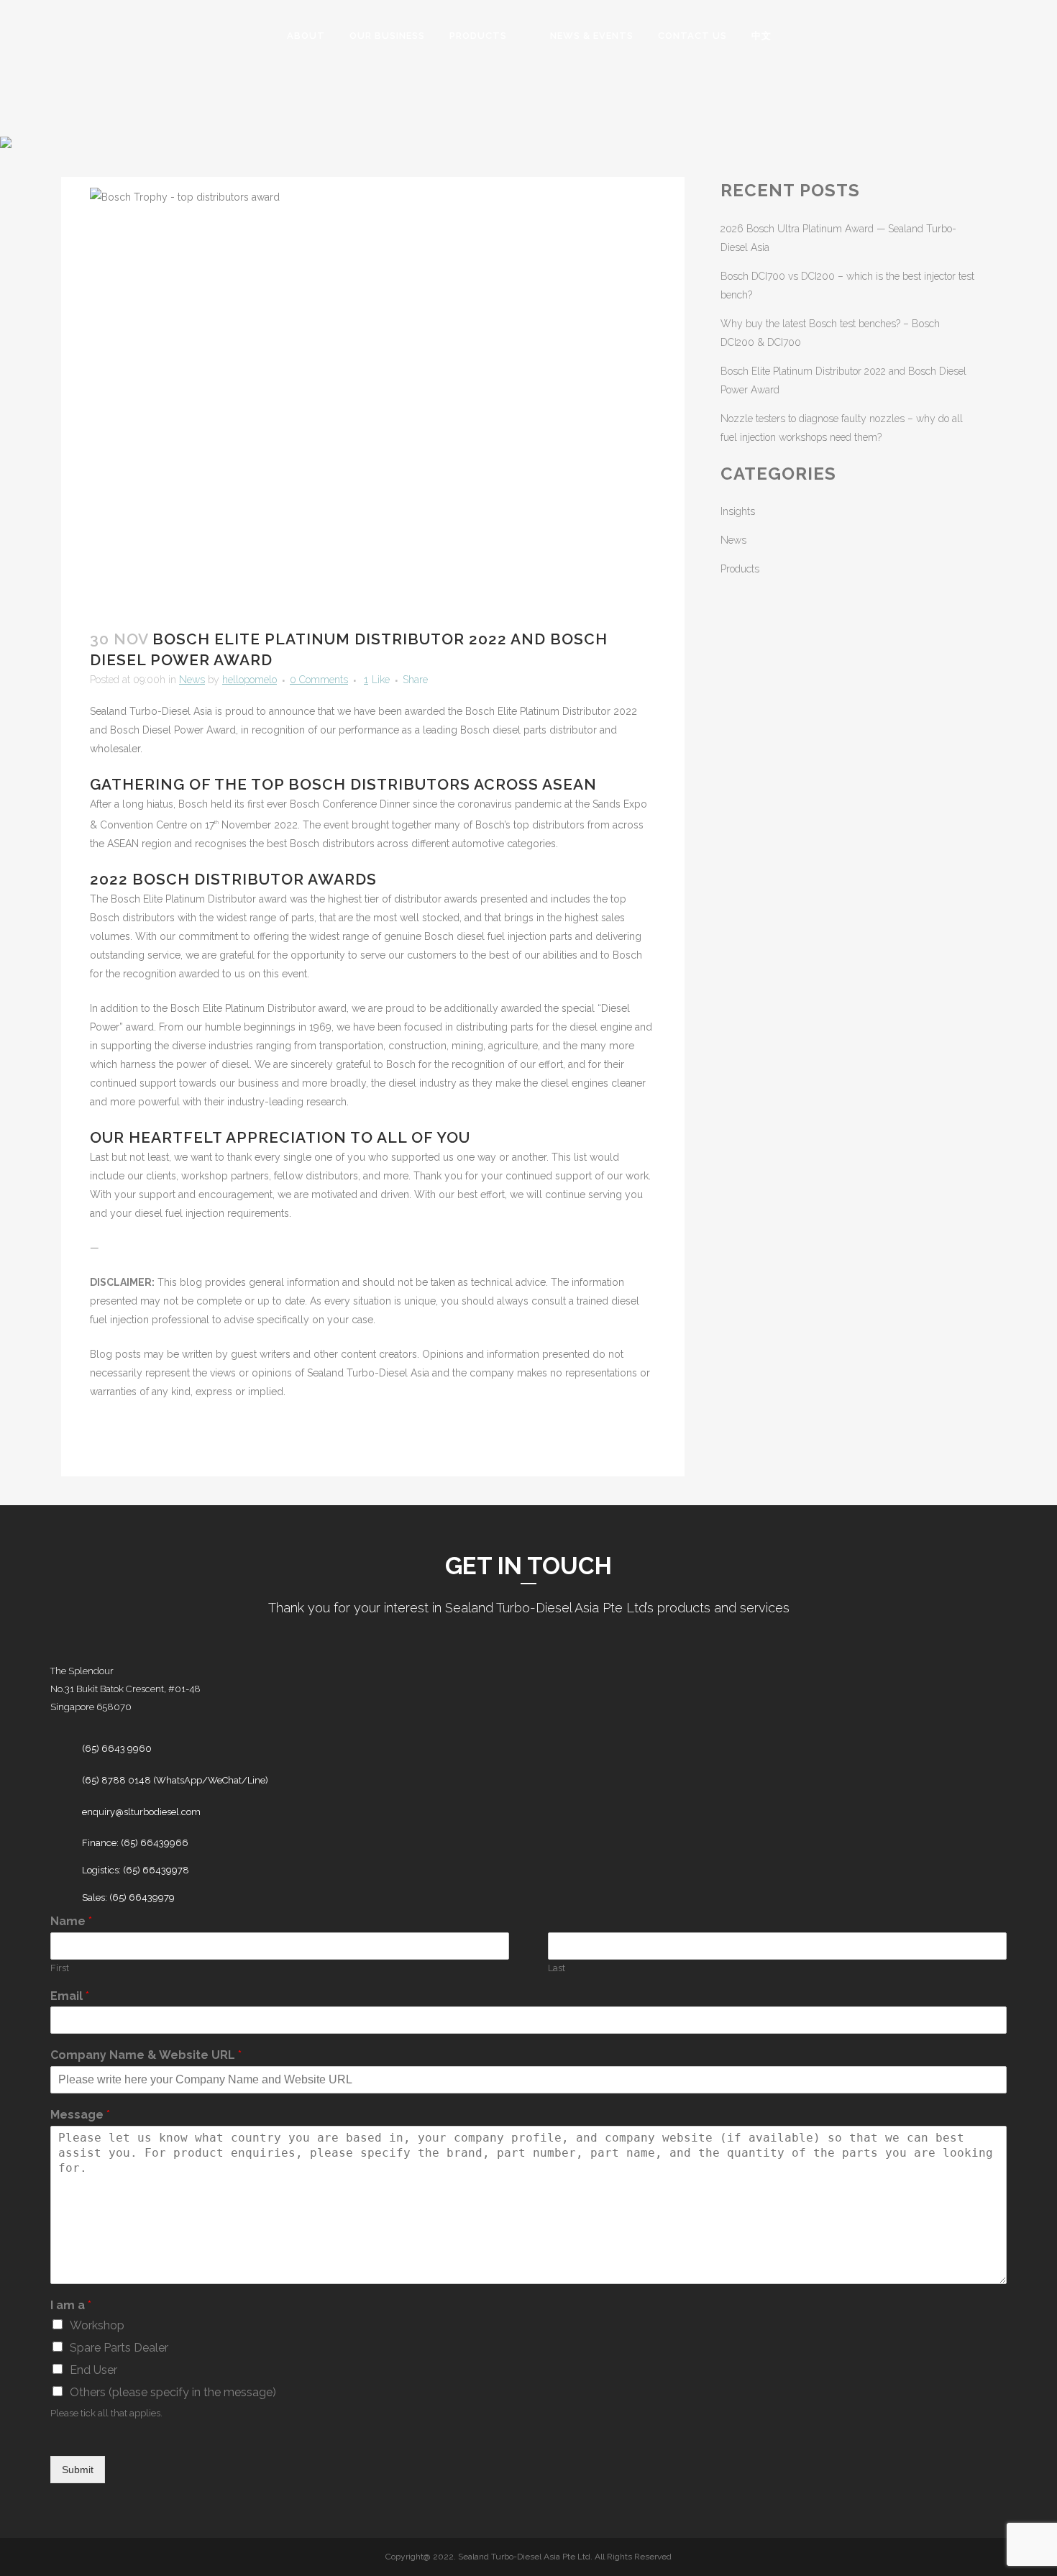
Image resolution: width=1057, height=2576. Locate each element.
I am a (71, 2305)
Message (80, 2115)
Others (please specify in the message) (173, 2392)
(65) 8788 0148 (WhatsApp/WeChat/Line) (175, 1780)
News (192, 680)
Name (71, 1921)
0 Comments (319, 680)
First (60, 1968)
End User (93, 2370)
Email (70, 1996)
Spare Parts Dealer (119, 2348)
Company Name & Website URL (146, 2055)
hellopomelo (250, 680)
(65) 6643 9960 (117, 1749)
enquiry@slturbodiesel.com (141, 1812)
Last (557, 1968)
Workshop (97, 2325)
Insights (738, 511)
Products (740, 569)
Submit (78, 2470)
